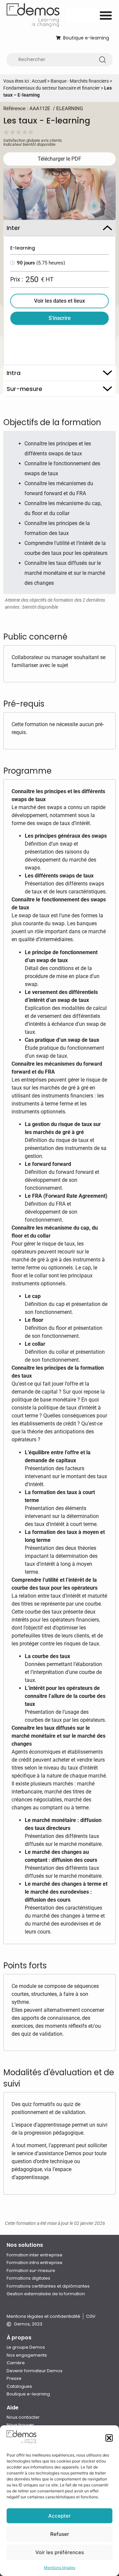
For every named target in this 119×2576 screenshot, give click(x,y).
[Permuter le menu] (106, 15)
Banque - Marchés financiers (80, 81)
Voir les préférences (60, 2552)
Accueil (39, 81)
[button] (109, 2438)
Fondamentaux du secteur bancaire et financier (52, 88)
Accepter (59, 2516)
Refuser (60, 2534)
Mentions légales (60, 2568)
